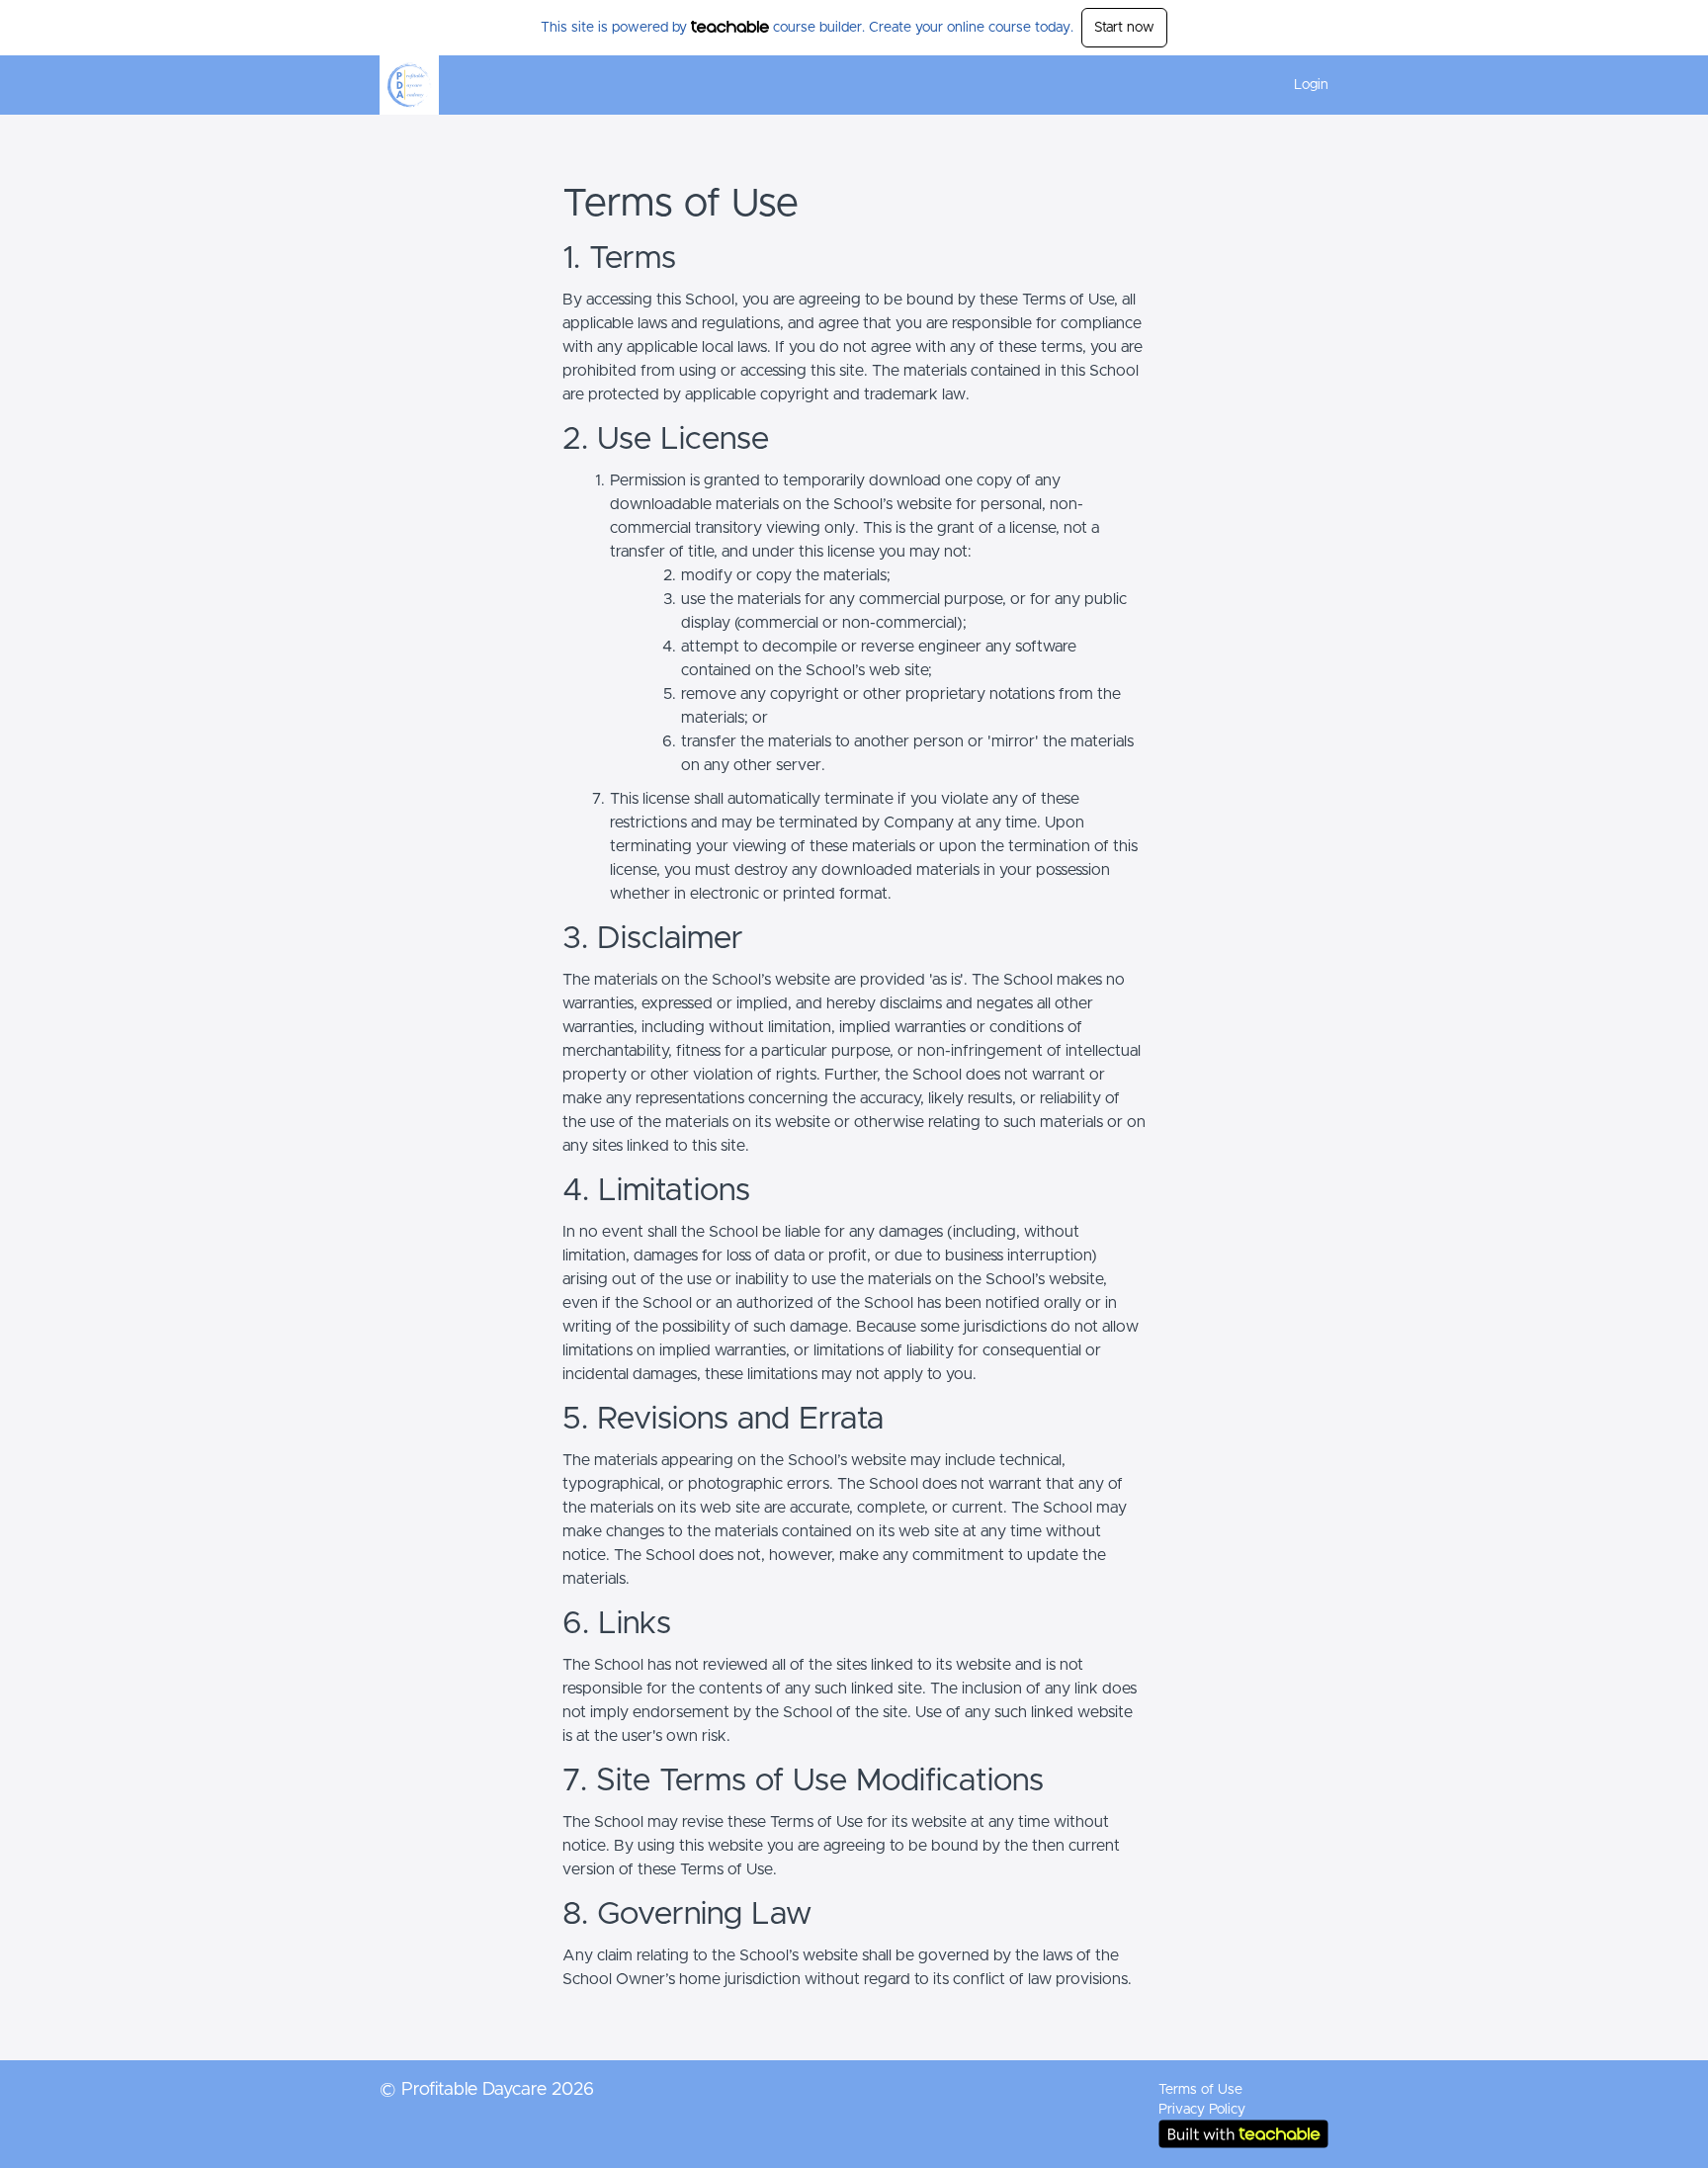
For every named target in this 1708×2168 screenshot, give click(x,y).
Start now (1124, 28)
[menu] (1303, 85)
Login (1311, 85)
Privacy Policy (1202, 2110)
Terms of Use (1200, 2090)
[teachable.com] (730, 27)
